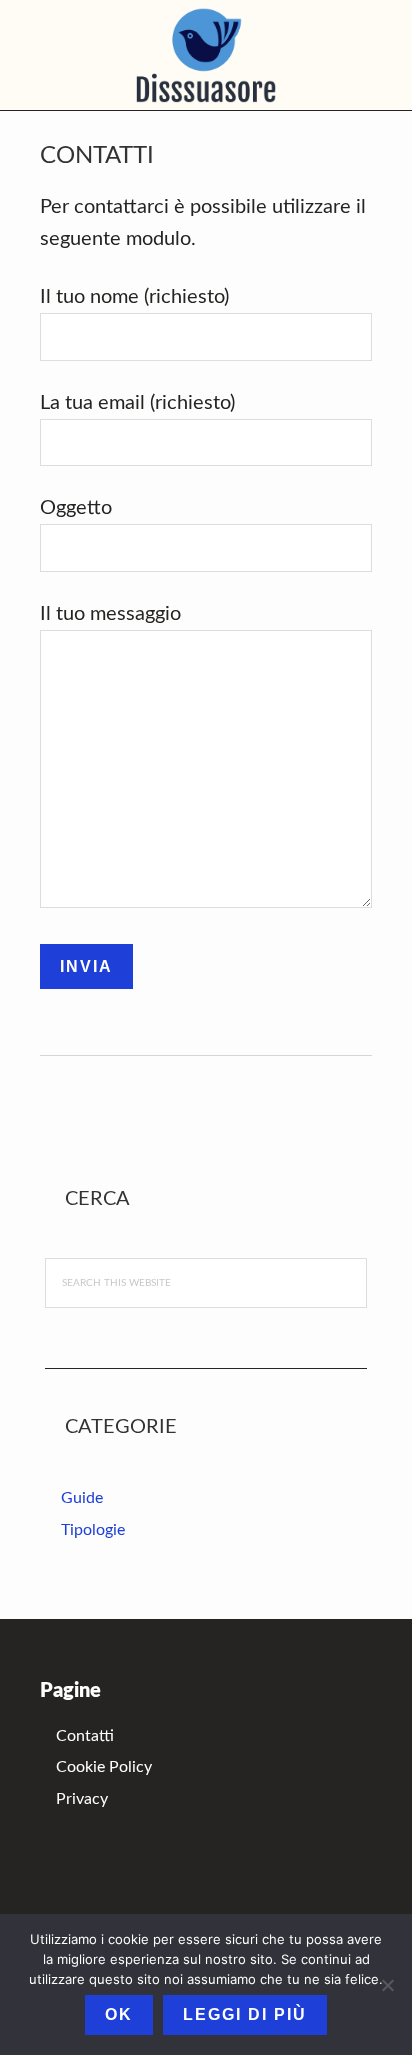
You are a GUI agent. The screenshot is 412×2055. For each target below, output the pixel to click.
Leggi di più (245, 2014)
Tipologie (93, 1530)
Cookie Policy (104, 1767)
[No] (387, 1985)
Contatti (85, 1736)
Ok (119, 2014)
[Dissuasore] (206, 55)
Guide (82, 1498)
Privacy (82, 1799)
